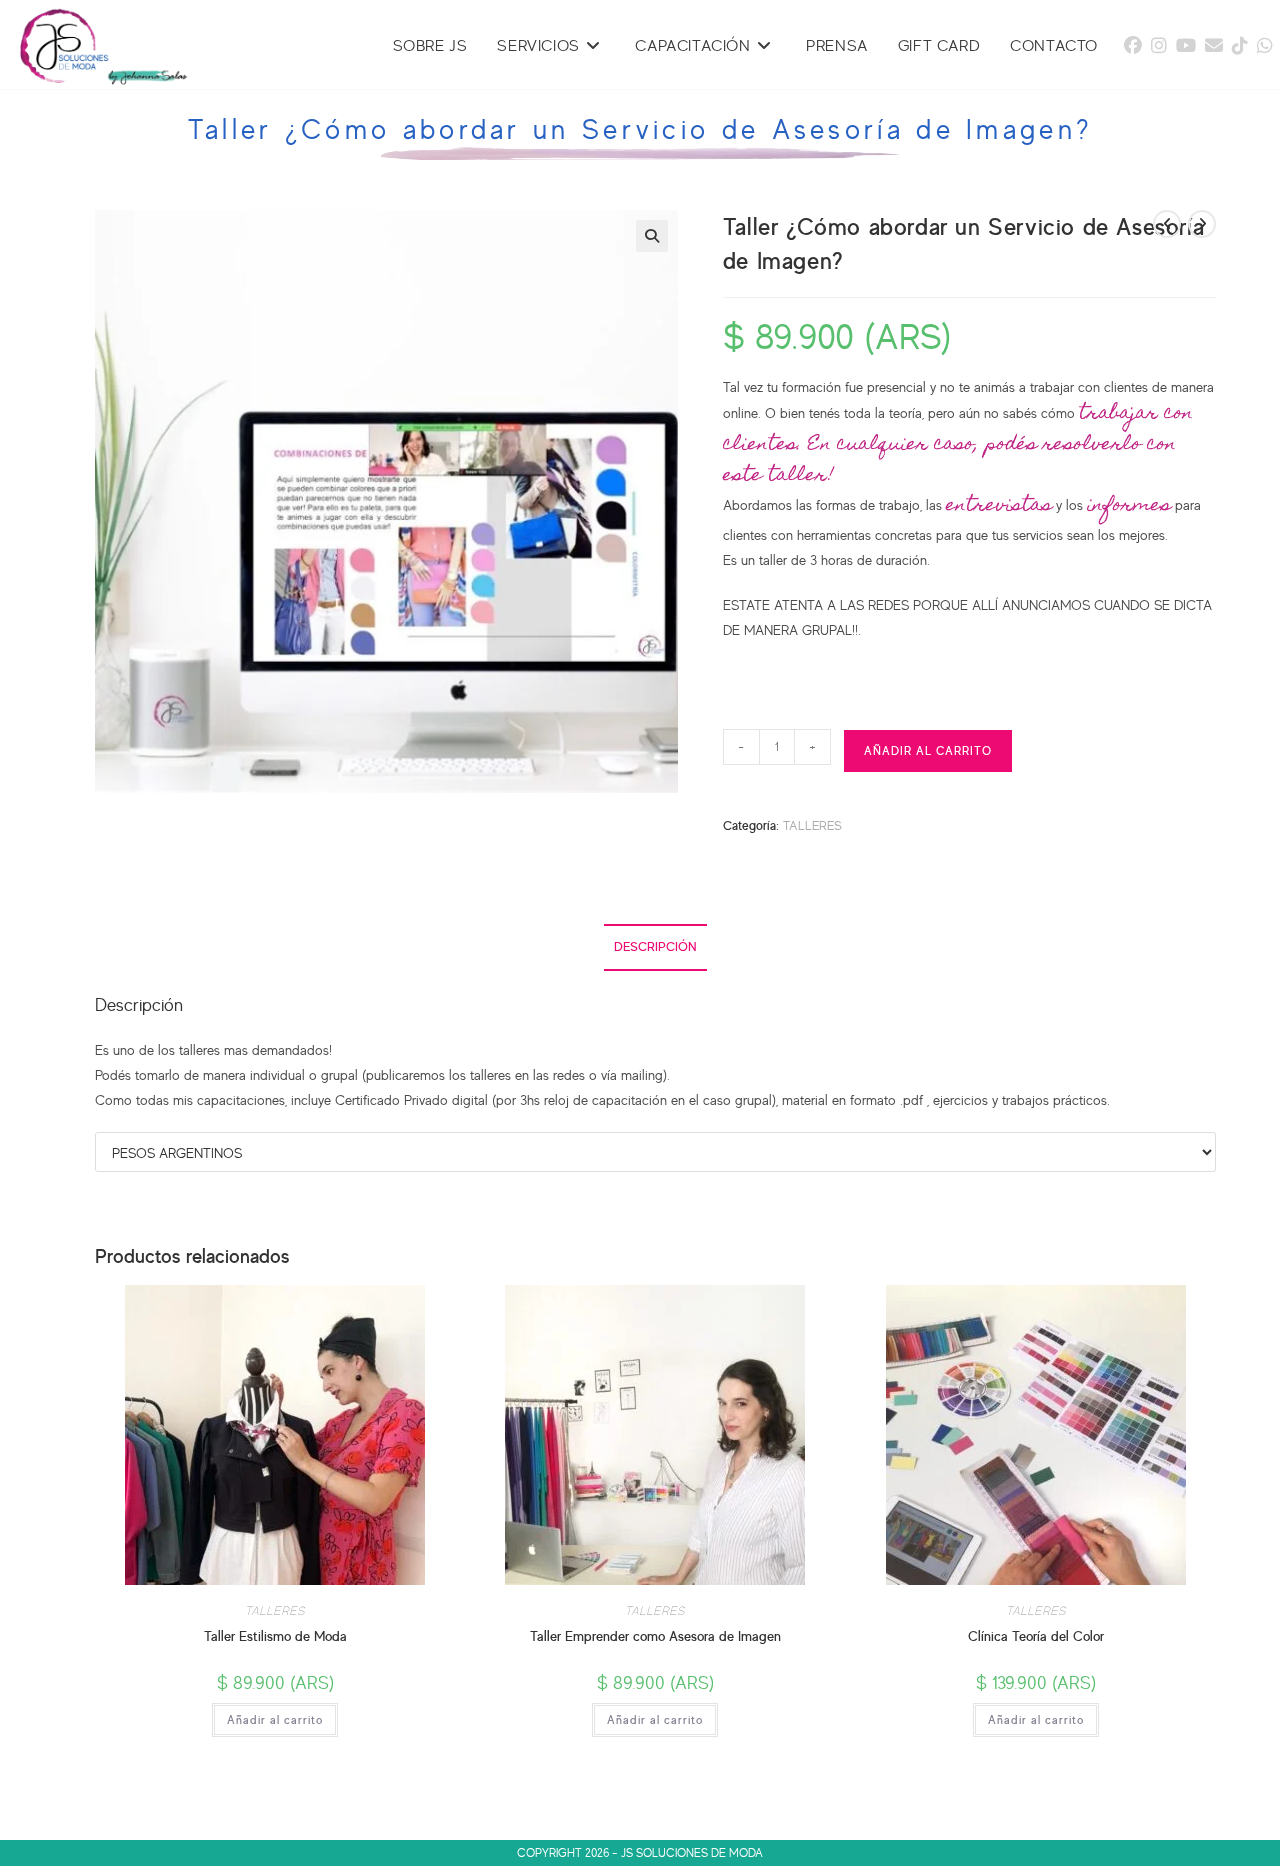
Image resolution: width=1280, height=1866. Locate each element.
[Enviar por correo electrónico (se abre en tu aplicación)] (1214, 45)
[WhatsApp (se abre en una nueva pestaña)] (1265, 45)
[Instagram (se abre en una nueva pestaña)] (1159, 45)
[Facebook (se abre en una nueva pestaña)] (1133, 45)
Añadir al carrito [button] (275, 1719)
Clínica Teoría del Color (1036, 1635)
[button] (652, 236)
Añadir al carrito (928, 750)
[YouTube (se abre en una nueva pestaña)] (1186, 45)
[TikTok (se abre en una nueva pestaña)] (1240, 45)
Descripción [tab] (655, 946)
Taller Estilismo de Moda (275, 1635)
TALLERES (812, 825)
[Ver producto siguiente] (1202, 224)
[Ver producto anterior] (1167, 224)
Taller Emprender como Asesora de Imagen (655, 1635)
